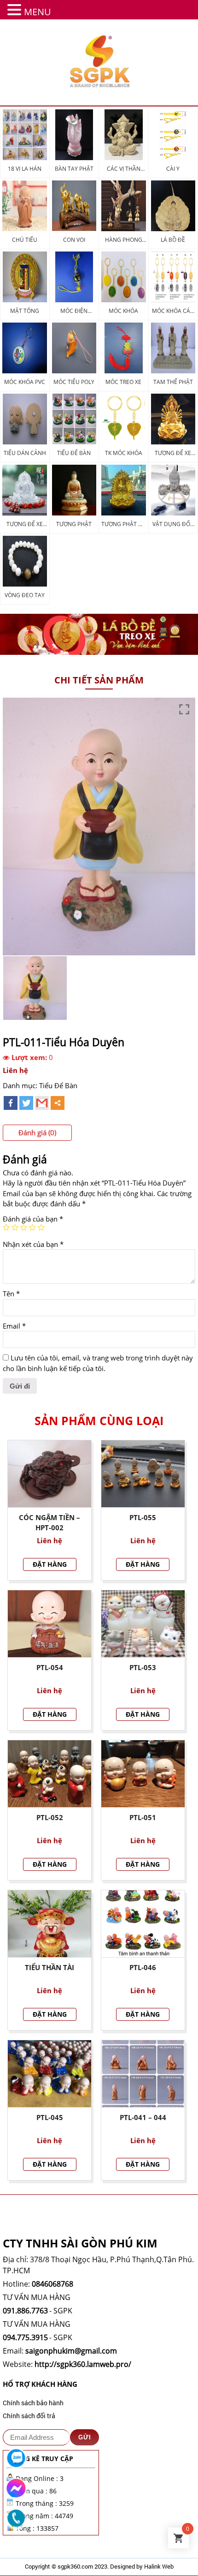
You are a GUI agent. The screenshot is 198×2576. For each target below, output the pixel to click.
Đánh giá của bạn (33, 1219)
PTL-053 (143, 1667)
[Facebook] (11, 1103)
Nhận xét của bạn (33, 1244)
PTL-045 (50, 2117)
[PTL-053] (143, 1624)
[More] (58, 1103)
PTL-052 (50, 1817)
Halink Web (159, 2566)
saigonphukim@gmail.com (71, 2351)
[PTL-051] (143, 1774)
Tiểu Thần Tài (49, 1967)
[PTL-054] (49, 1624)
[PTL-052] (49, 1774)
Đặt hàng (50, 1564)
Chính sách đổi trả (29, 2416)
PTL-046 (143, 1967)
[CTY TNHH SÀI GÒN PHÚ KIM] (99, 62)
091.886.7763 (25, 2311)
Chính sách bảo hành (33, 2403)
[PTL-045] (49, 2074)
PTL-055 (143, 1517)
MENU (38, 12)
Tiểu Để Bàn (58, 1085)
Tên (11, 1294)
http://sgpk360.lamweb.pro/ (83, 2364)
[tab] (37, 1133)
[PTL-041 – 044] (143, 2074)
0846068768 (52, 2284)
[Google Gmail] (42, 1103)
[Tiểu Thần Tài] (49, 1924)
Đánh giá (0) (37, 1132)
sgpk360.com (75, 2566)
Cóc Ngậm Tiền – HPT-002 (49, 1523)
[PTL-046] (143, 1924)
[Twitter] (26, 1103)
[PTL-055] (143, 1474)
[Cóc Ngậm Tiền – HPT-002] (49, 1474)
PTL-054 (50, 1667)
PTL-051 (143, 1817)
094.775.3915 (25, 2337)
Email (14, 1326)
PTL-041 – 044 (143, 2117)
